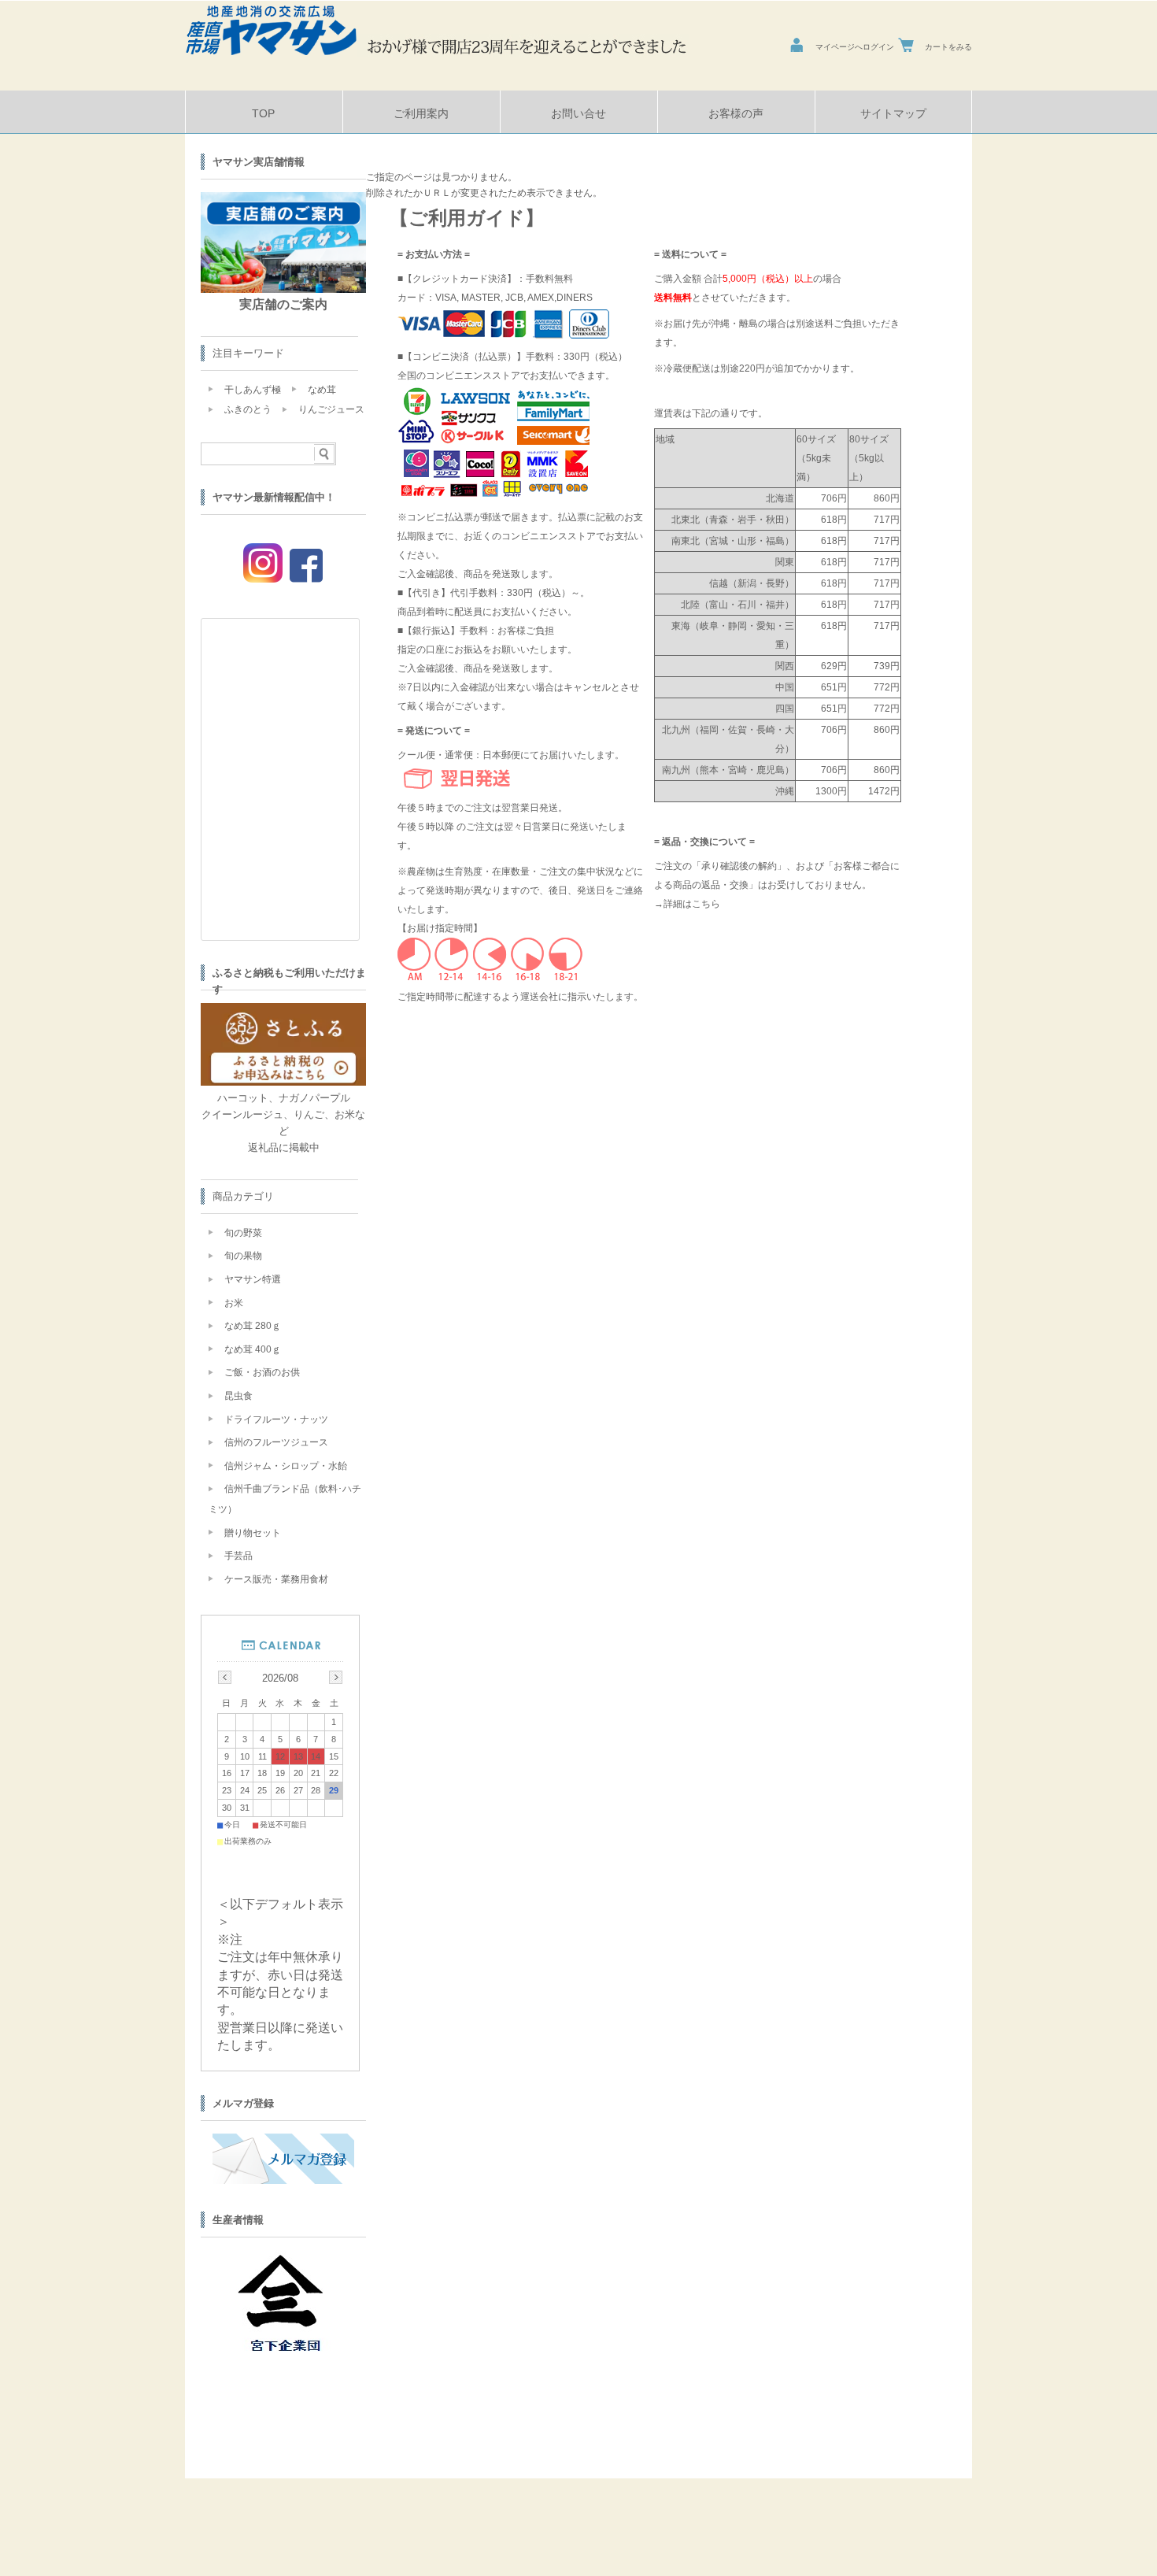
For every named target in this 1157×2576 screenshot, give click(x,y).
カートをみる (948, 47)
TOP (263, 114)
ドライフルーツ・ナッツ (276, 1419)
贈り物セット (253, 1533)
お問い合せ (578, 114)
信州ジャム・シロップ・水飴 (286, 1466)
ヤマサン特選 (253, 1279)
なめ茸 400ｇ (253, 1349)
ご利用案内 (421, 114)
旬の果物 (243, 1256)
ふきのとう (248, 409)
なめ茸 (322, 390)
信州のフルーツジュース (276, 1442)
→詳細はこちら (687, 904)
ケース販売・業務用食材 (276, 1579)
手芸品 (238, 1556)
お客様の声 (736, 114)
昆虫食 (238, 1396)
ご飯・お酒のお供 (262, 1372)
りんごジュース (331, 409)
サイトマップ (893, 114)
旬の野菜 (243, 1233)
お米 (234, 1303)
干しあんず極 (253, 390)
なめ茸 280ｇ (253, 1326)
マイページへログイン (855, 47)
